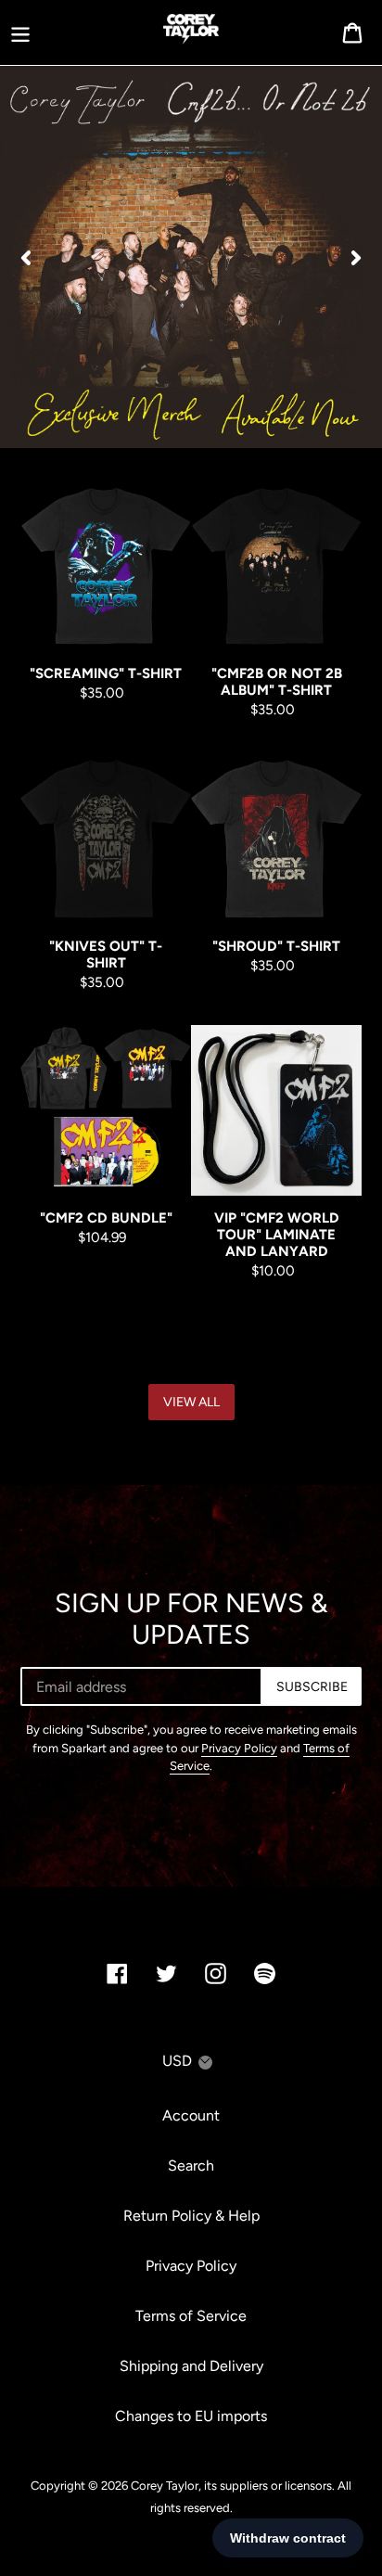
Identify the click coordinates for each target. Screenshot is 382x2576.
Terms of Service (191, 2316)
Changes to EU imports (191, 2416)
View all (191, 1402)
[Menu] (20, 33)
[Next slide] (356, 257)
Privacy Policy (239, 1748)
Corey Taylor (165, 2486)
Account (191, 2115)
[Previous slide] (26, 257)
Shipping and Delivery (191, 2366)
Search (191, 2166)
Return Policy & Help (191, 2216)
